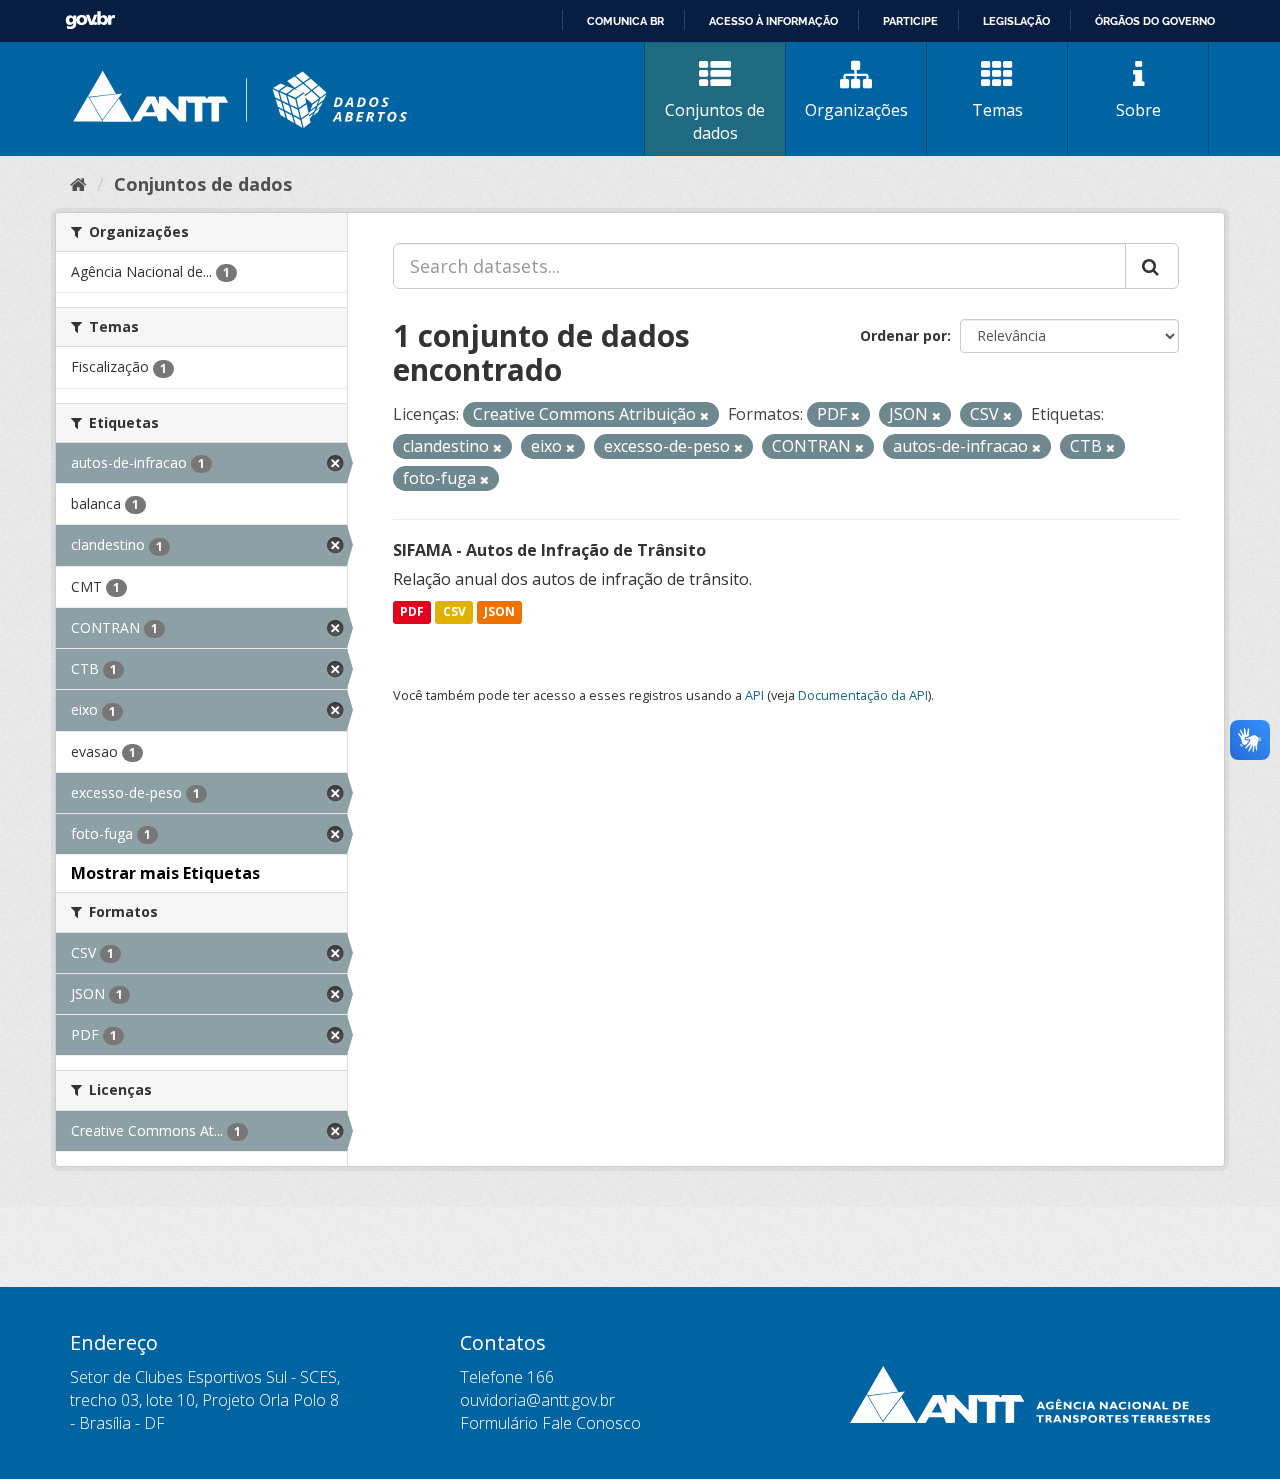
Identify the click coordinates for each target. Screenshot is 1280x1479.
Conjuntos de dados (715, 121)
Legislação (1016, 21)
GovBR (90, 20)
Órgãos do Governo (1155, 21)
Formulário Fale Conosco (550, 1423)
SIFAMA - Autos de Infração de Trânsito (549, 550)
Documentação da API (863, 695)
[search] (1152, 266)
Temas (997, 110)
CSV (454, 612)
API (754, 695)
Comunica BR (625, 21)
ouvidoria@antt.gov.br (537, 1400)
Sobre (1138, 110)
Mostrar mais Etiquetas (165, 873)
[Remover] (704, 415)
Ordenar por (903, 335)
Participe (910, 21)
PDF (412, 612)
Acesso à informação (773, 21)
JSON (499, 612)
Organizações (856, 110)
